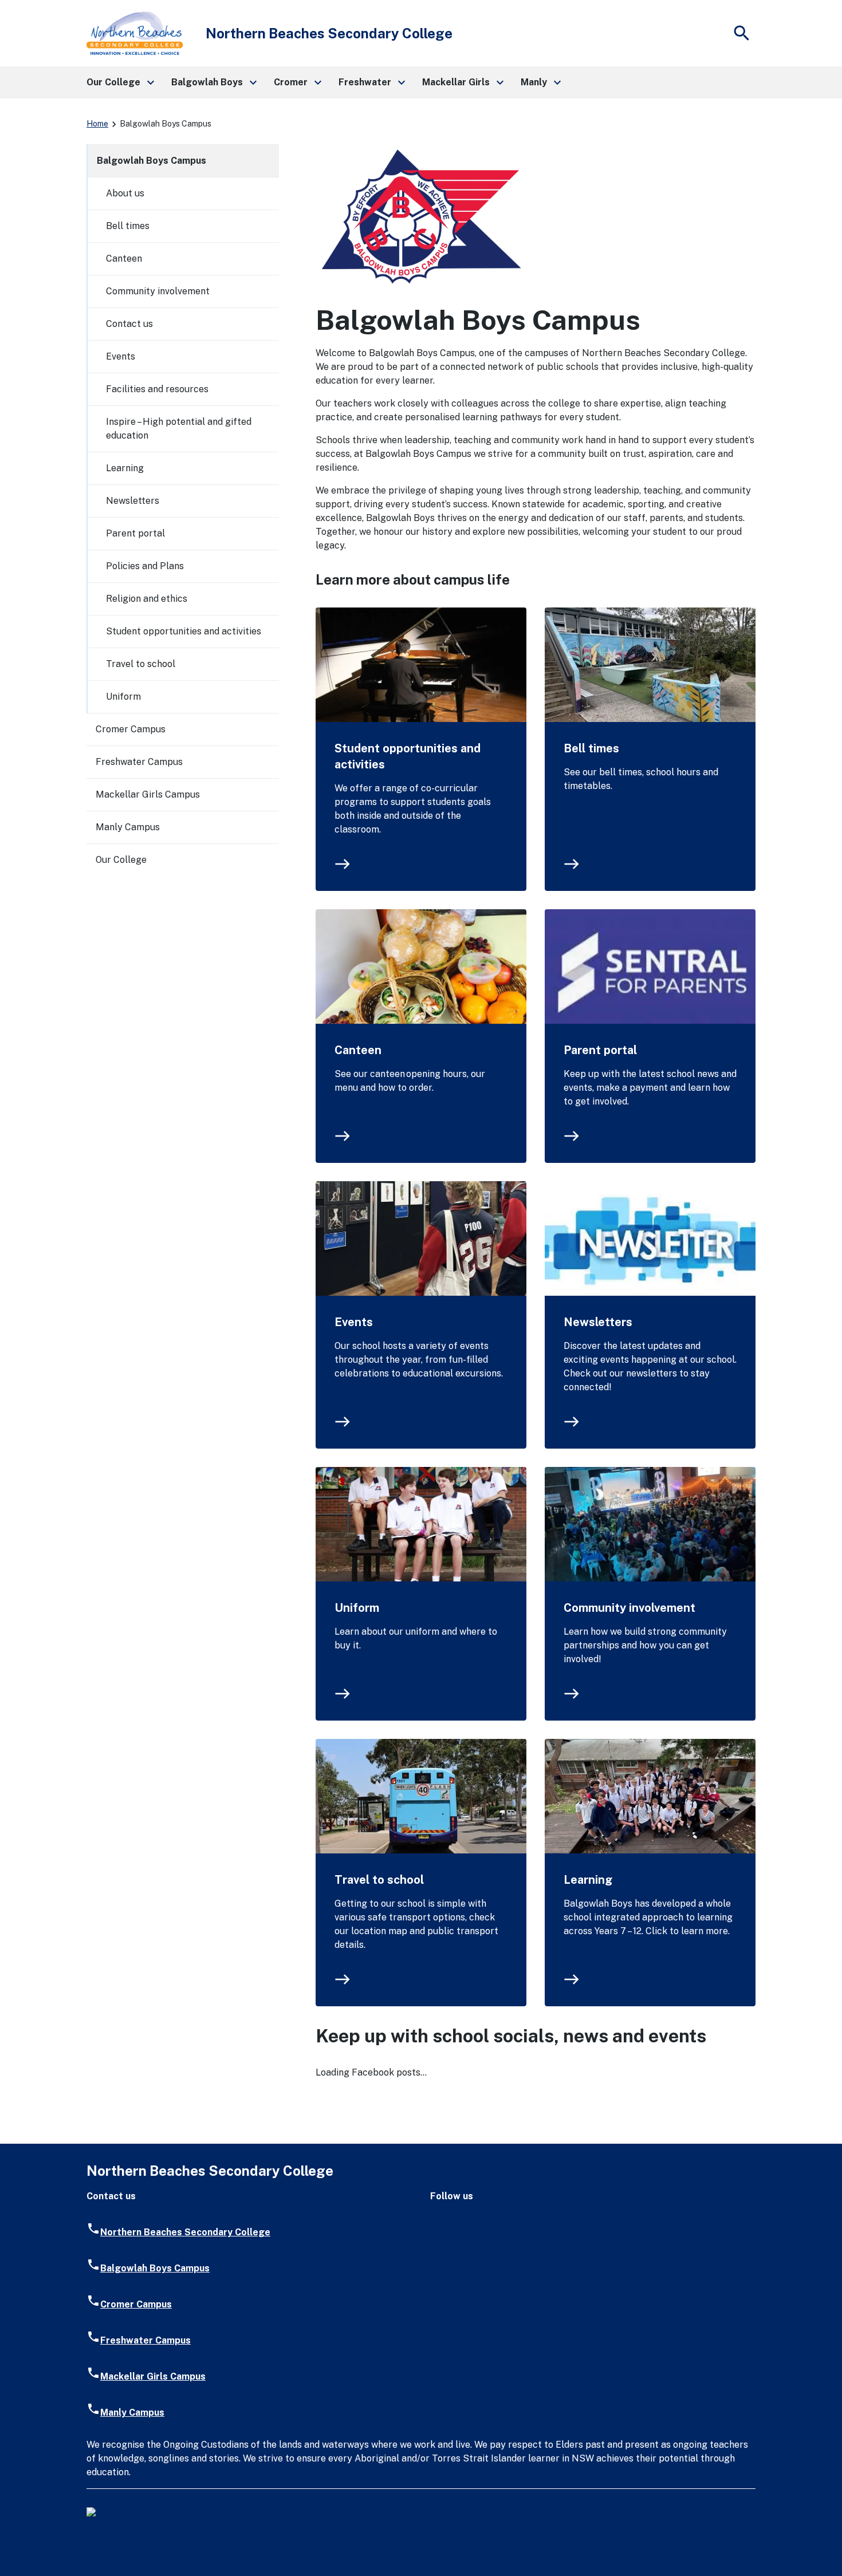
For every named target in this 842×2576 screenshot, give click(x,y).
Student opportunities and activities (408, 756)
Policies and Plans (145, 566)
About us (125, 193)
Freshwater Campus (139, 762)
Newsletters (598, 1322)
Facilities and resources (157, 389)
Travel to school (379, 1880)
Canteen (358, 1050)
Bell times (591, 748)
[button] (120, 82)
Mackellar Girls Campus (148, 794)
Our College (121, 860)
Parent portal (600, 1050)
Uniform (357, 1608)
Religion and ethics (147, 599)
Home (97, 124)
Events (354, 1322)
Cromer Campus (131, 729)
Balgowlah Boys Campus (152, 161)
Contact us (129, 324)
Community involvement (629, 1608)
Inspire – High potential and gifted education (179, 429)
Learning (588, 1880)
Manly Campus (128, 827)
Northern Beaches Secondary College (185, 2232)
